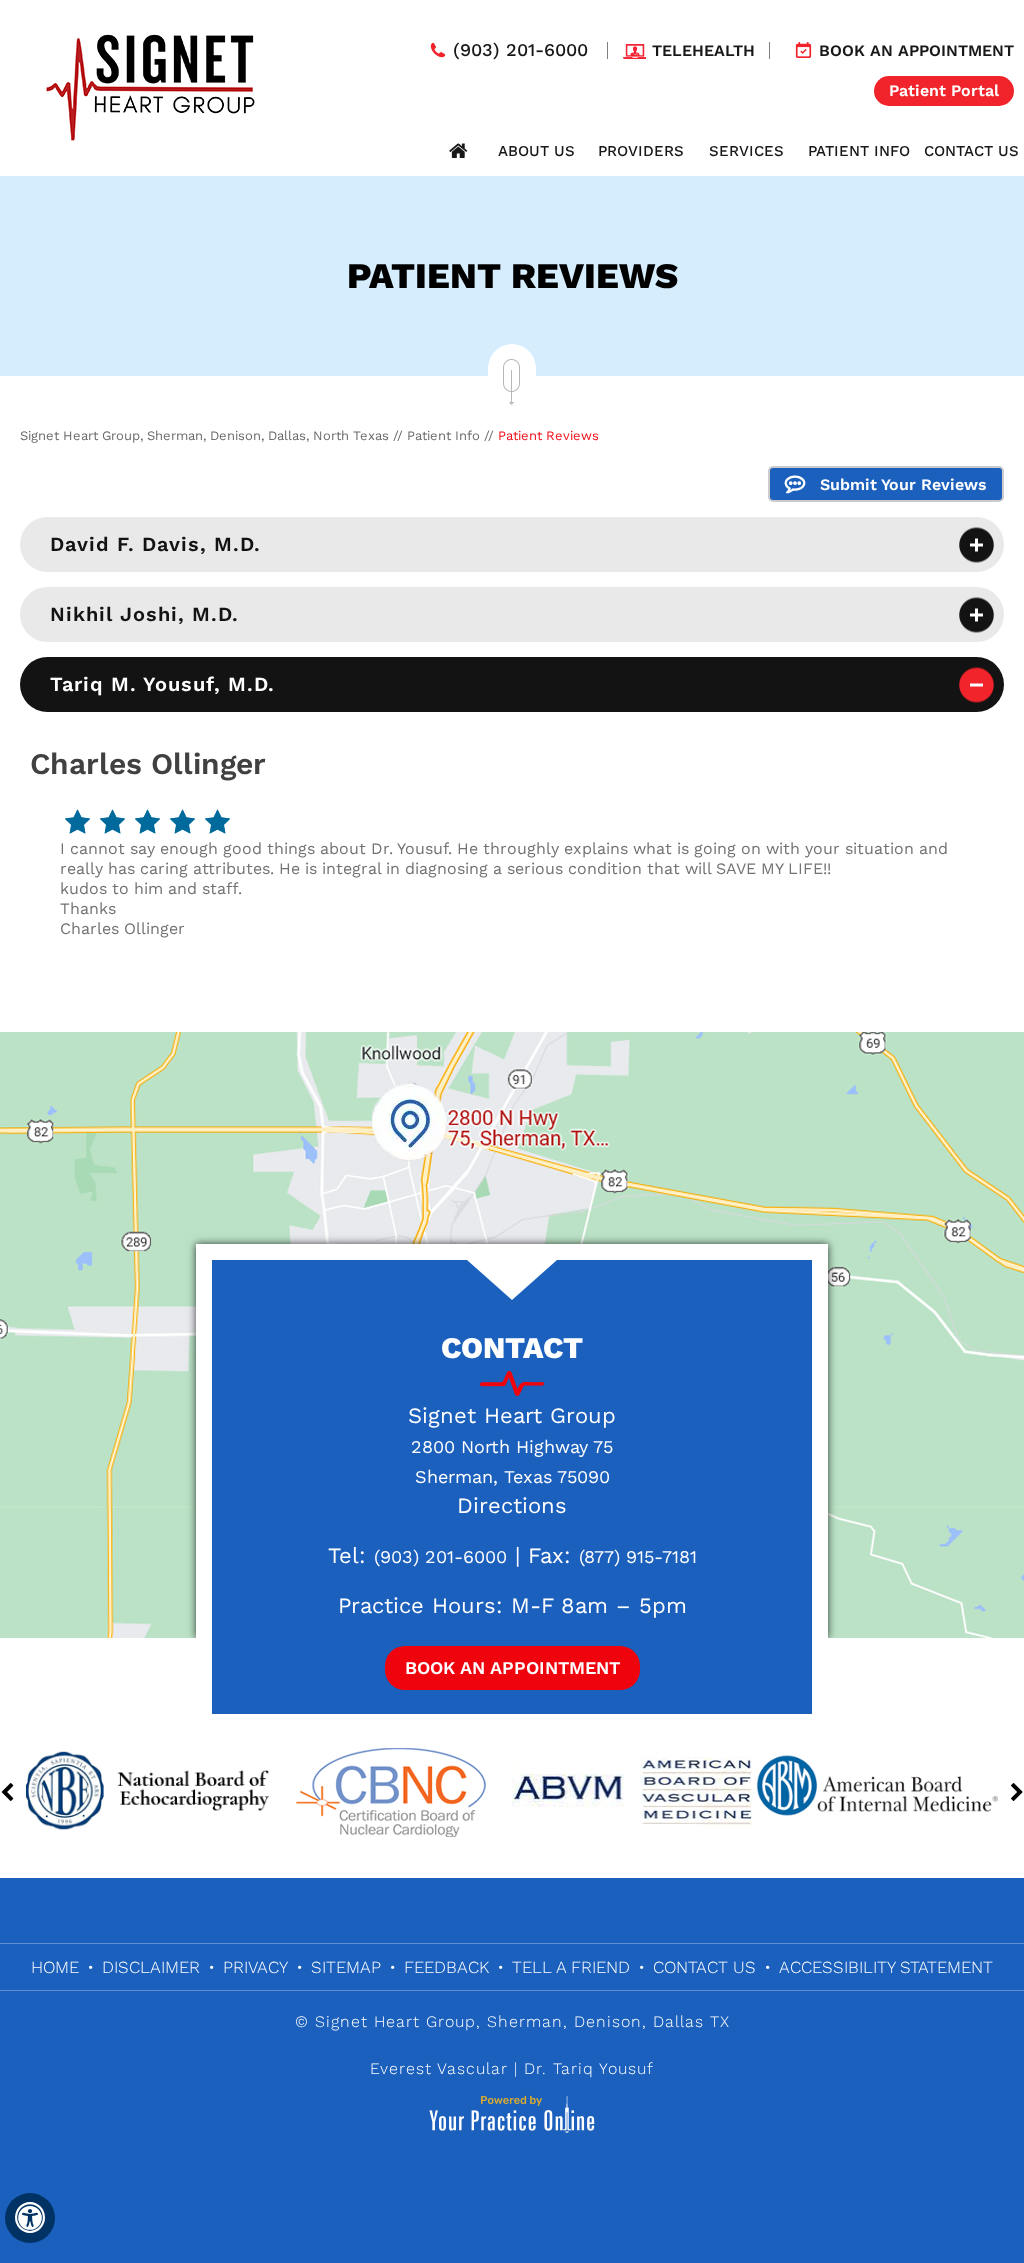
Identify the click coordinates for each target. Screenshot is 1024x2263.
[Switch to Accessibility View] (30, 2218)
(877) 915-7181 (638, 1556)
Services (746, 151)
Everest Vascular (439, 2068)
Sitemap (346, 1967)
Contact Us (971, 151)
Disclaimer (151, 1967)
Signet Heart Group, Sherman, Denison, (481, 2021)
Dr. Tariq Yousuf (589, 2068)
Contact (512, 1347)
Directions (512, 1505)
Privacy (255, 1967)
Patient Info (859, 151)
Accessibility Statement (886, 1967)
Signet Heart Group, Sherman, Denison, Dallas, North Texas (204, 435)
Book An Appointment (512, 1667)
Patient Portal (944, 90)
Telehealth (703, 50)
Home (458, 151)
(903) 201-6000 (520, 50)
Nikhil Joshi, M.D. (144, 614)
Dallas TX (691, 2021)
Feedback (446, 1967)
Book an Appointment (916, 50)
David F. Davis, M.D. (155, 544)
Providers (641, 151)
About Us (536, 151)
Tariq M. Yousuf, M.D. (162, 684)
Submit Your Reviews (903, 484)
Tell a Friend (571, 1967)
